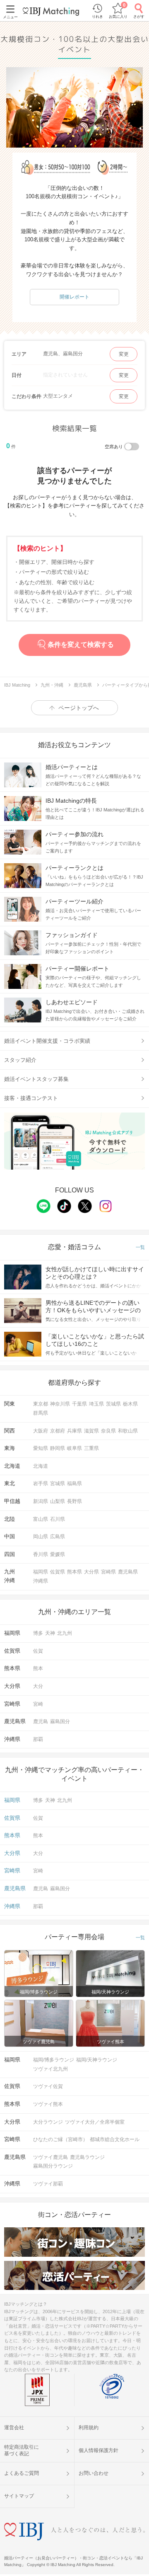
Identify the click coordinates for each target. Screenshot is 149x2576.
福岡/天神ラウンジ (97, 2060)
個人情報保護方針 (99, 2450)
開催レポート (74, 297)
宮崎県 (108, 1572)
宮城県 (58, 1483)
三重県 (91, 1448)
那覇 (38, 1739)
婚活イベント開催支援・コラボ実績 (47, 1041)
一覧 (140, 1247)
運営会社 (14, 2428)
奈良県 (108, 1431)
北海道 (41, 1466)
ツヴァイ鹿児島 (50, 2157)
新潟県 (41, 1501)
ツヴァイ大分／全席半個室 (95, 2122)
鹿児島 (41, 1721)
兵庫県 (74, 1431)
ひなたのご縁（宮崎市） (60, 2139)
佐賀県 (58, 1572)
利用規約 (89, 2428)
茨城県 (113, 1404)
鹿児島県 (128, 1572)
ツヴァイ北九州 (50, 2069)
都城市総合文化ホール (115, 2139)
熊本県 (74, 1572)
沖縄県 (41, 1581)
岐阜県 (74, 1448)
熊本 (38, 1668)
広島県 (58, 1537)
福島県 (74, 1483)
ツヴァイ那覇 (48, 2184)
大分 (38, 1686)
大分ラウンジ (48, 2122)
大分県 (91, 1572)
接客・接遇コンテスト (31, 1098)
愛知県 (41, 1448)
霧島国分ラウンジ (53, 2166)
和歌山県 (128, 1431)
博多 (38, 1633)
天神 (50, 1633)
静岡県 (58, 1448)
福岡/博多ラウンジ (54, 2060)
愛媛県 (58, 1554)
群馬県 (41, 1413)
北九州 (65, 1633)
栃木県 (130, 1404)
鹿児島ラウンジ (87, 2157)
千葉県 (79, 1404)
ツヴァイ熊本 (48, 2104)
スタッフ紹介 (20, 1060)
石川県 (58, 1519)
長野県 (74, 1501)
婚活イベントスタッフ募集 (36, 1079)
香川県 (41, 1554)
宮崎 (38, 1704)
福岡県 (41, 1572)
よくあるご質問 (22, 2473)
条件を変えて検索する (81, 645)
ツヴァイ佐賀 (48, 2086)
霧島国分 (60, 1721)
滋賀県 (91, 1431)
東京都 (41, 1404)
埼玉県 (96, 1404)
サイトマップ (19, 2496)
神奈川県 (60, 1404)
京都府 (58, 1431)
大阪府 (41, 1431)
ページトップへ (79, 708)
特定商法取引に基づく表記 (22, 2450)
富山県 (41, 1519)
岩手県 (41, 1483)
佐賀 (38, 1651)
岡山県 (41, 1537)
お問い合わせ (94, 2473)
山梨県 (58, 1501)
